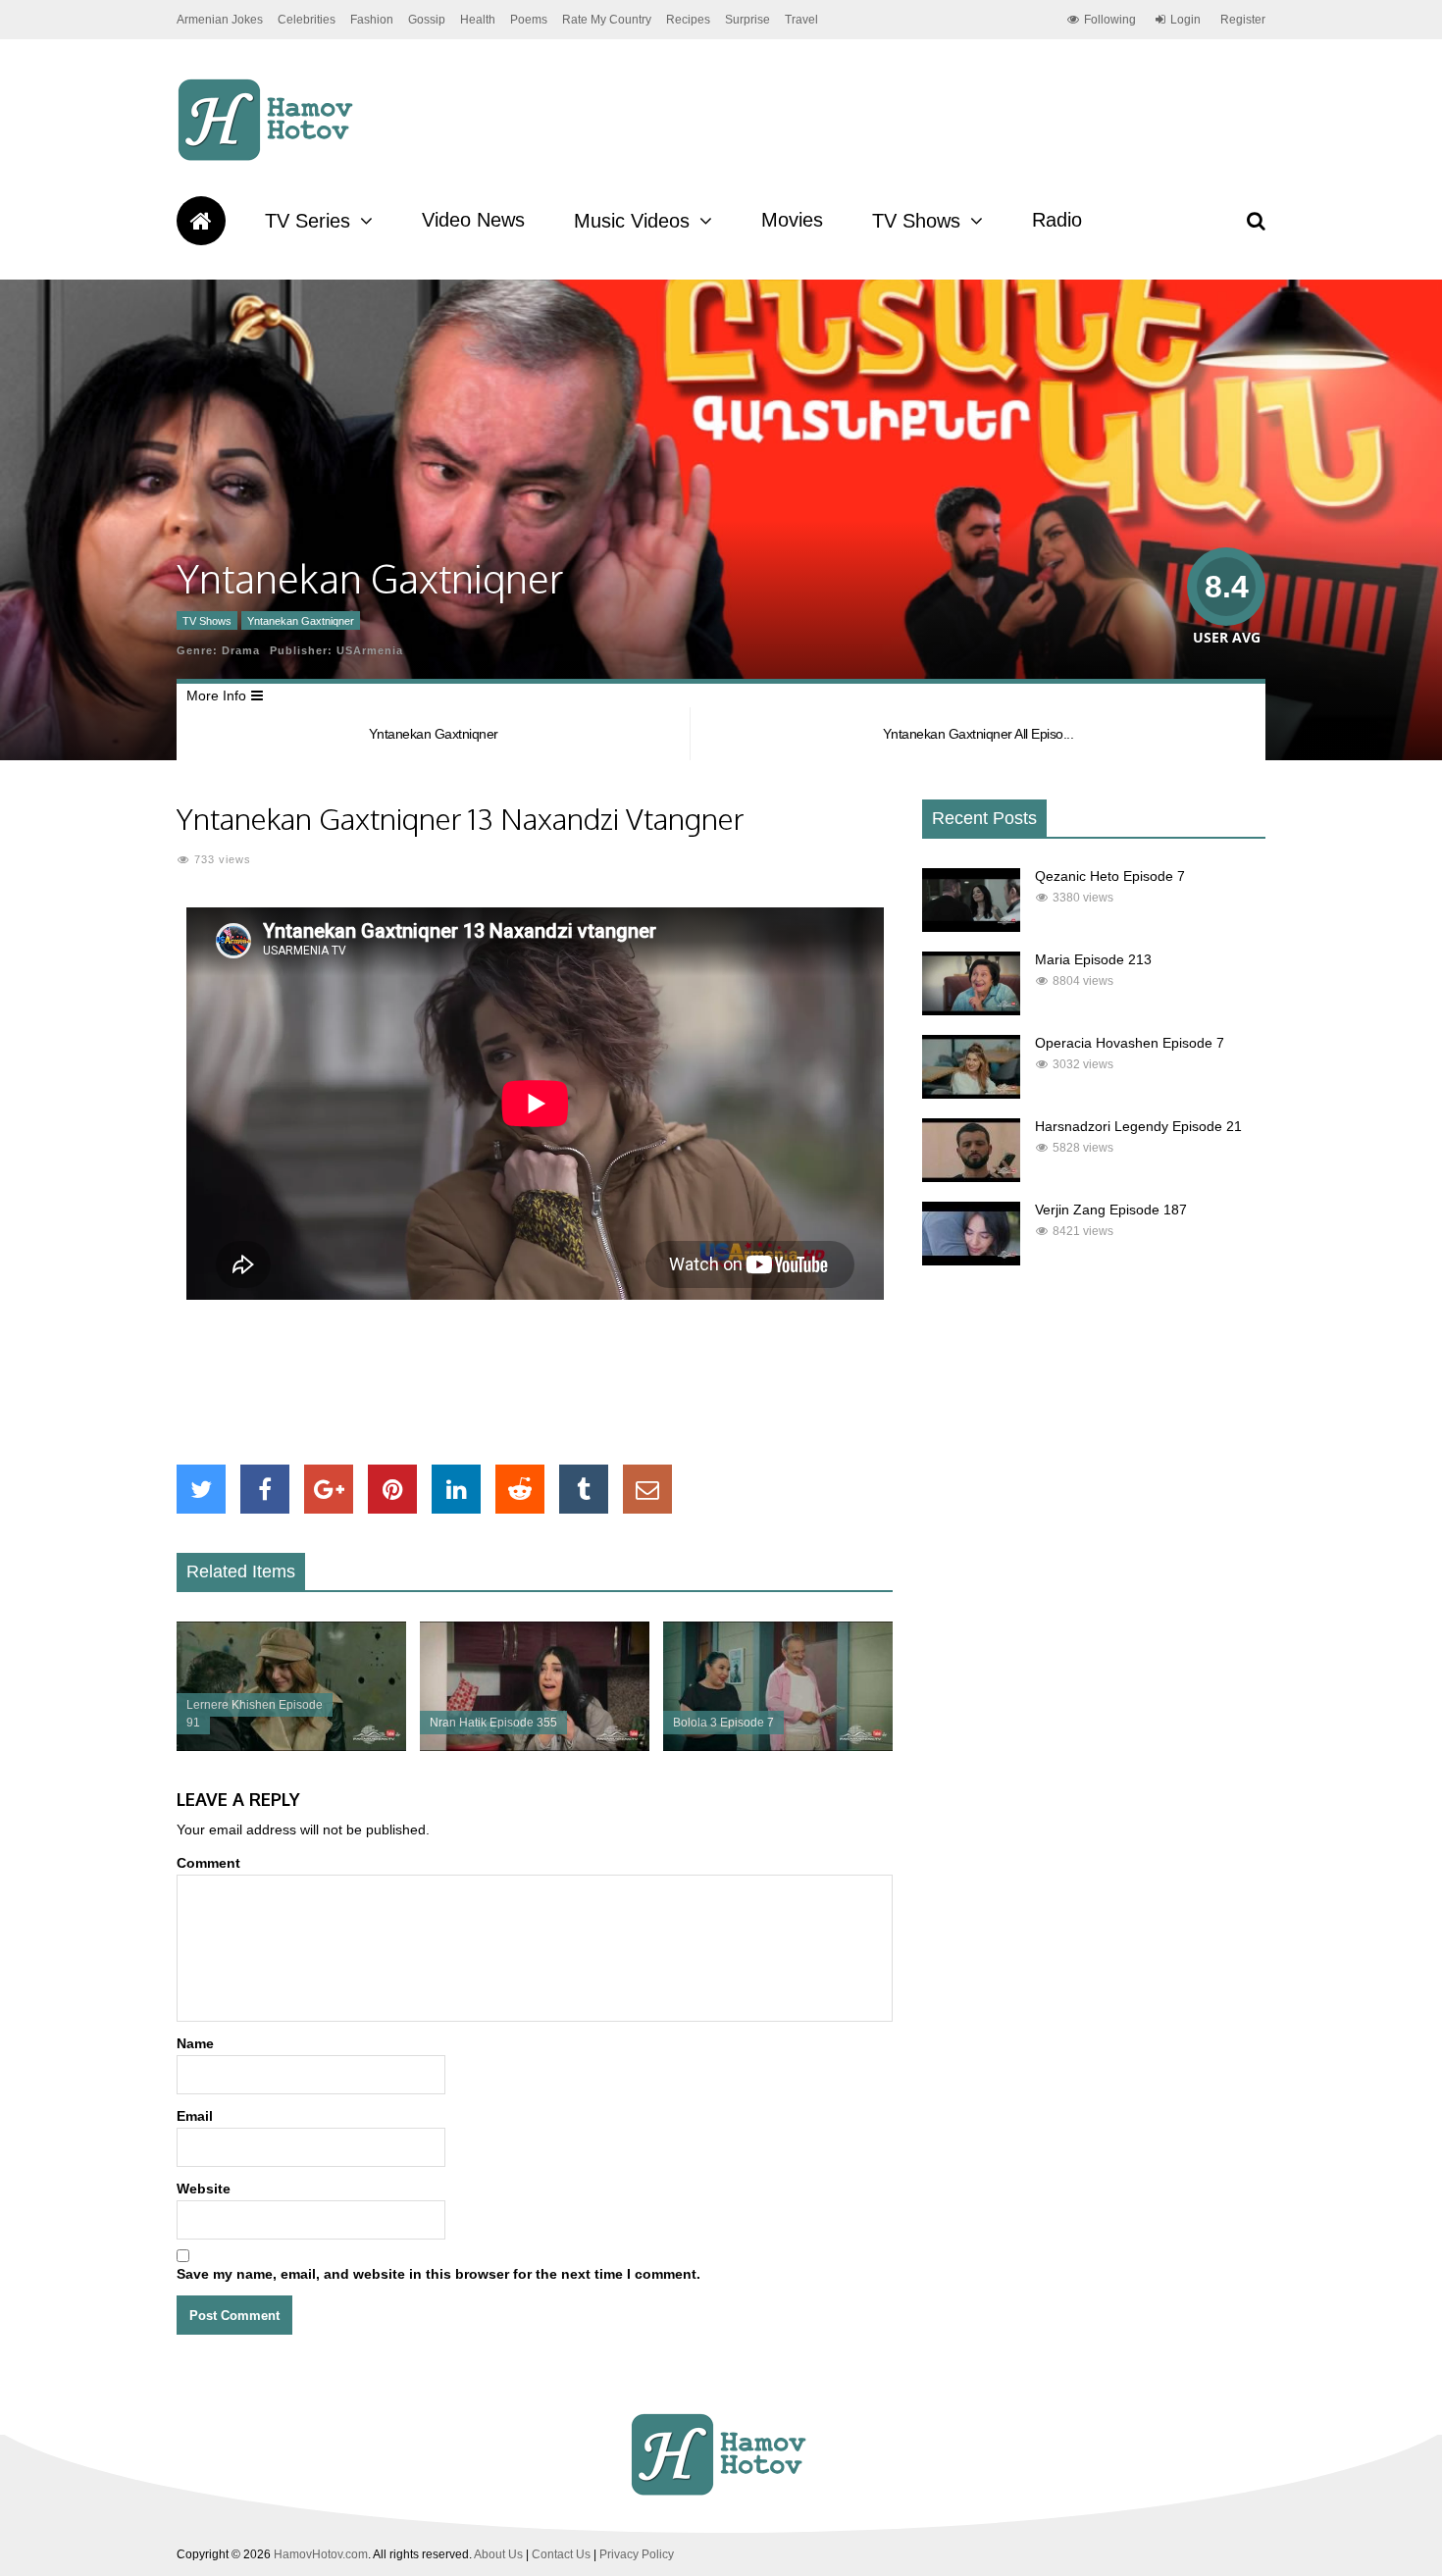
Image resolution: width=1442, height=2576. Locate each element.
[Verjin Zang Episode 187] (971, 1261)
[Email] (647, 1489)
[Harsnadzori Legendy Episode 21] (971, 1177)
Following (1110, 20)
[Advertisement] (535, 1382)
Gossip (427, 20)
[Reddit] (520, 1489)
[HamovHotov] (268, 158)
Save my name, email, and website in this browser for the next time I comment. (438, 2274)
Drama (241, 650)
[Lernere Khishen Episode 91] (291, 1746)
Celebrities (307, 20)
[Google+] (329, 1489)
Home (201, 221)
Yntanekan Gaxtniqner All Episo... (978, 734)
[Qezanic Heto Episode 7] (971, 927)
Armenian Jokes (220, 20)
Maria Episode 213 (1093, 959)
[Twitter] (201, 1489)
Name (195, 2043)
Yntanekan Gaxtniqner (301, 621)
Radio (1057, 220)
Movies (792, 220)
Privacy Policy (637, 2554)
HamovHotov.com (321, 2554)
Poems (529, 20)
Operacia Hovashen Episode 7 (1130, 1043)
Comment (208, 1863)
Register (1243, 20)
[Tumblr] (584, 1489)
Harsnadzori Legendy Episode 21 (1138, 1126)
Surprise (747, 20)
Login (1185, 20)
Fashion (372, 20)
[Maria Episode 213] (971, 1010)
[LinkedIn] (456, 1489)
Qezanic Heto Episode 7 (1110, 876)
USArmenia (370, 650)
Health (478, 20)
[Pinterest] (392, 1489)
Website (204, 2189)
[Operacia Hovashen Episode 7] (971, 1094)
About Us (498, 2554)
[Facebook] (265, 1489)
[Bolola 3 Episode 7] (778, 1746)
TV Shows (916, 221)
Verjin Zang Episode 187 (1111, 1210)
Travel (801, 20)
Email (195, 2116)
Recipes (688, 20)
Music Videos (632, 221)
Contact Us (561, 2554)
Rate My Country (607, 20)
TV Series (308, 221)
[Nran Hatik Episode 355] (535, 1746)
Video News (473, 220)
